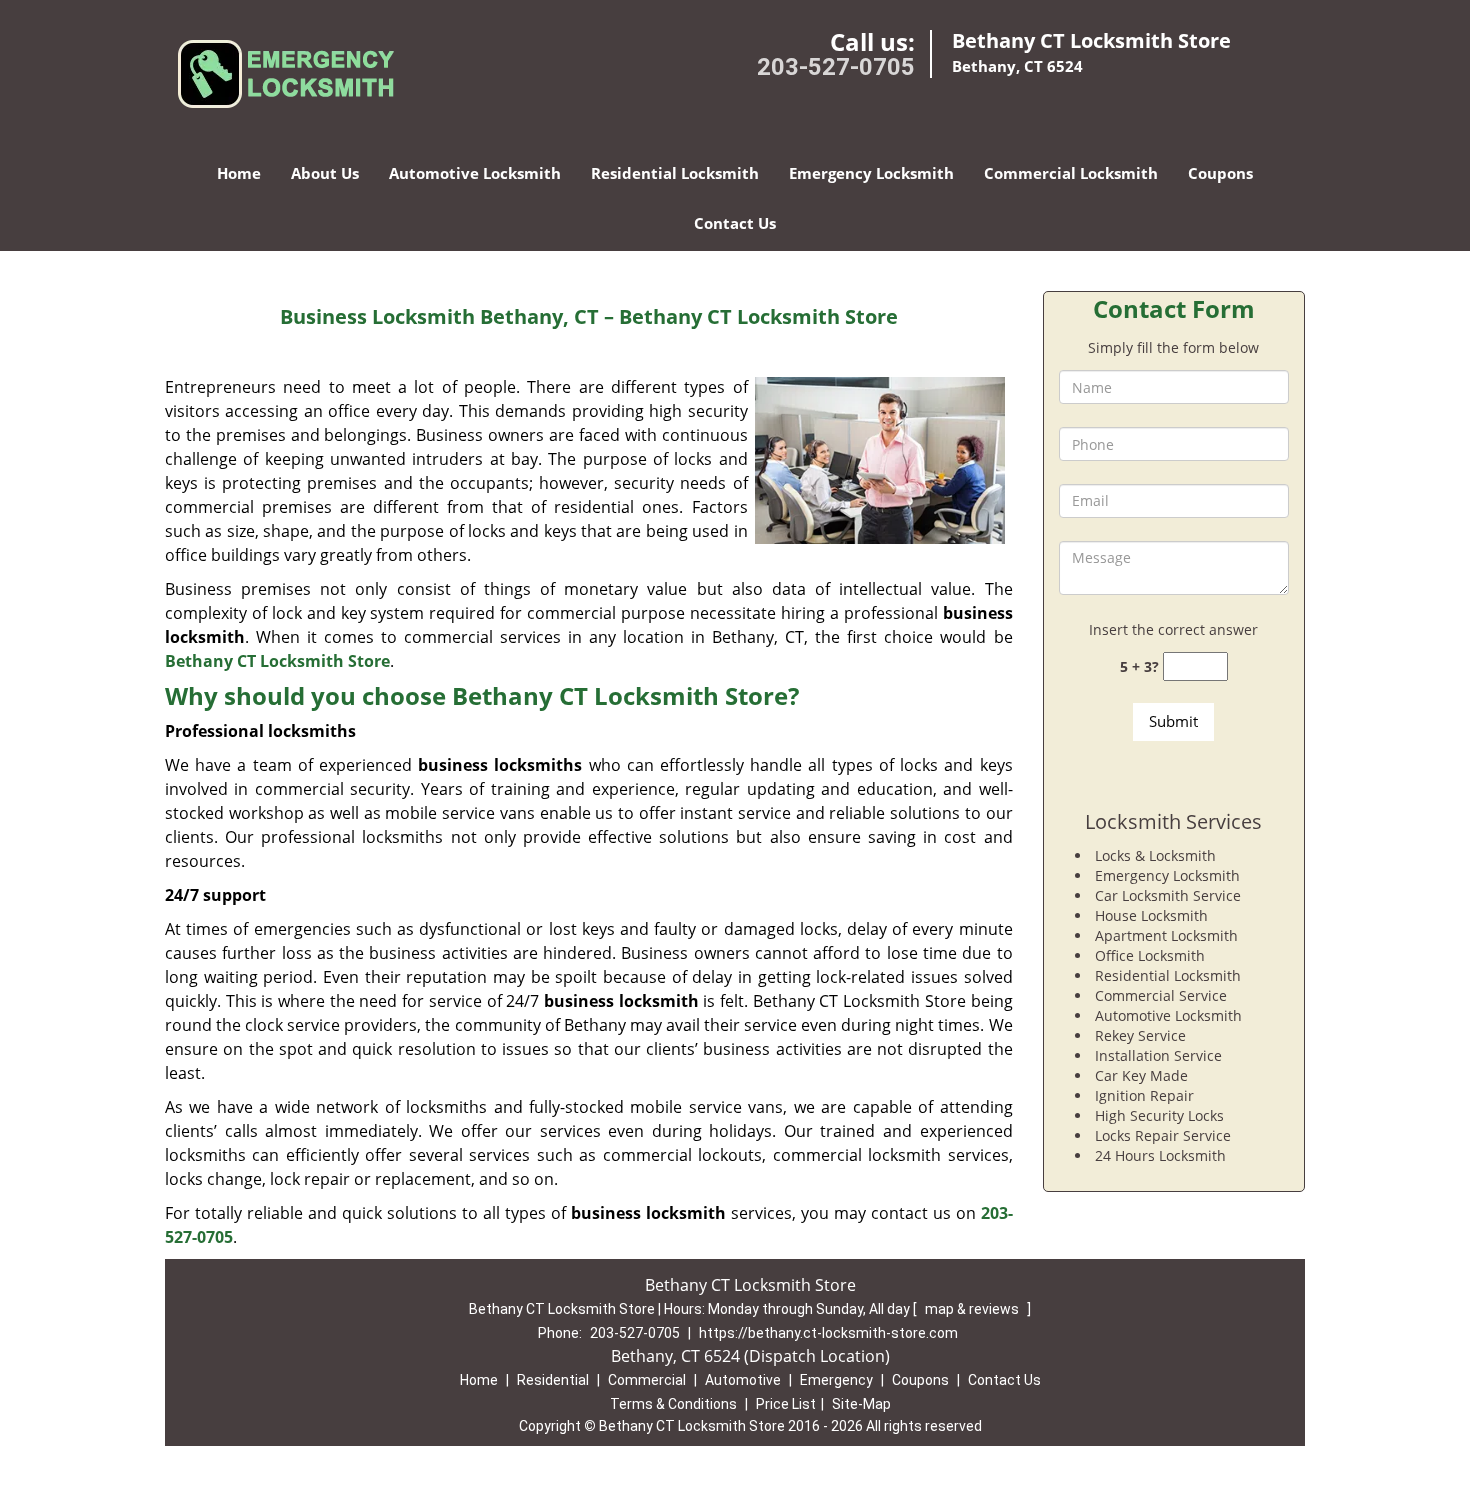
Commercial (647, 1380)
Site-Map (861, 1404)
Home (239, 173)
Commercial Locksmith (1071, 173)
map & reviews (973, 1309)
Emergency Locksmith (871, 173)
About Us (325, 173)
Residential (553, 1380)
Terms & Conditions (673, 1404)
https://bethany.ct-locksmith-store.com (828, 1333)
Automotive (743, 1380)
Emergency (836, 1380)
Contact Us (735, 223)
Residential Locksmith (675, 173)
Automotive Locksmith (475, 173)
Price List (786, 1404)
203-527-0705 (836, 67)
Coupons (1220, 173)
